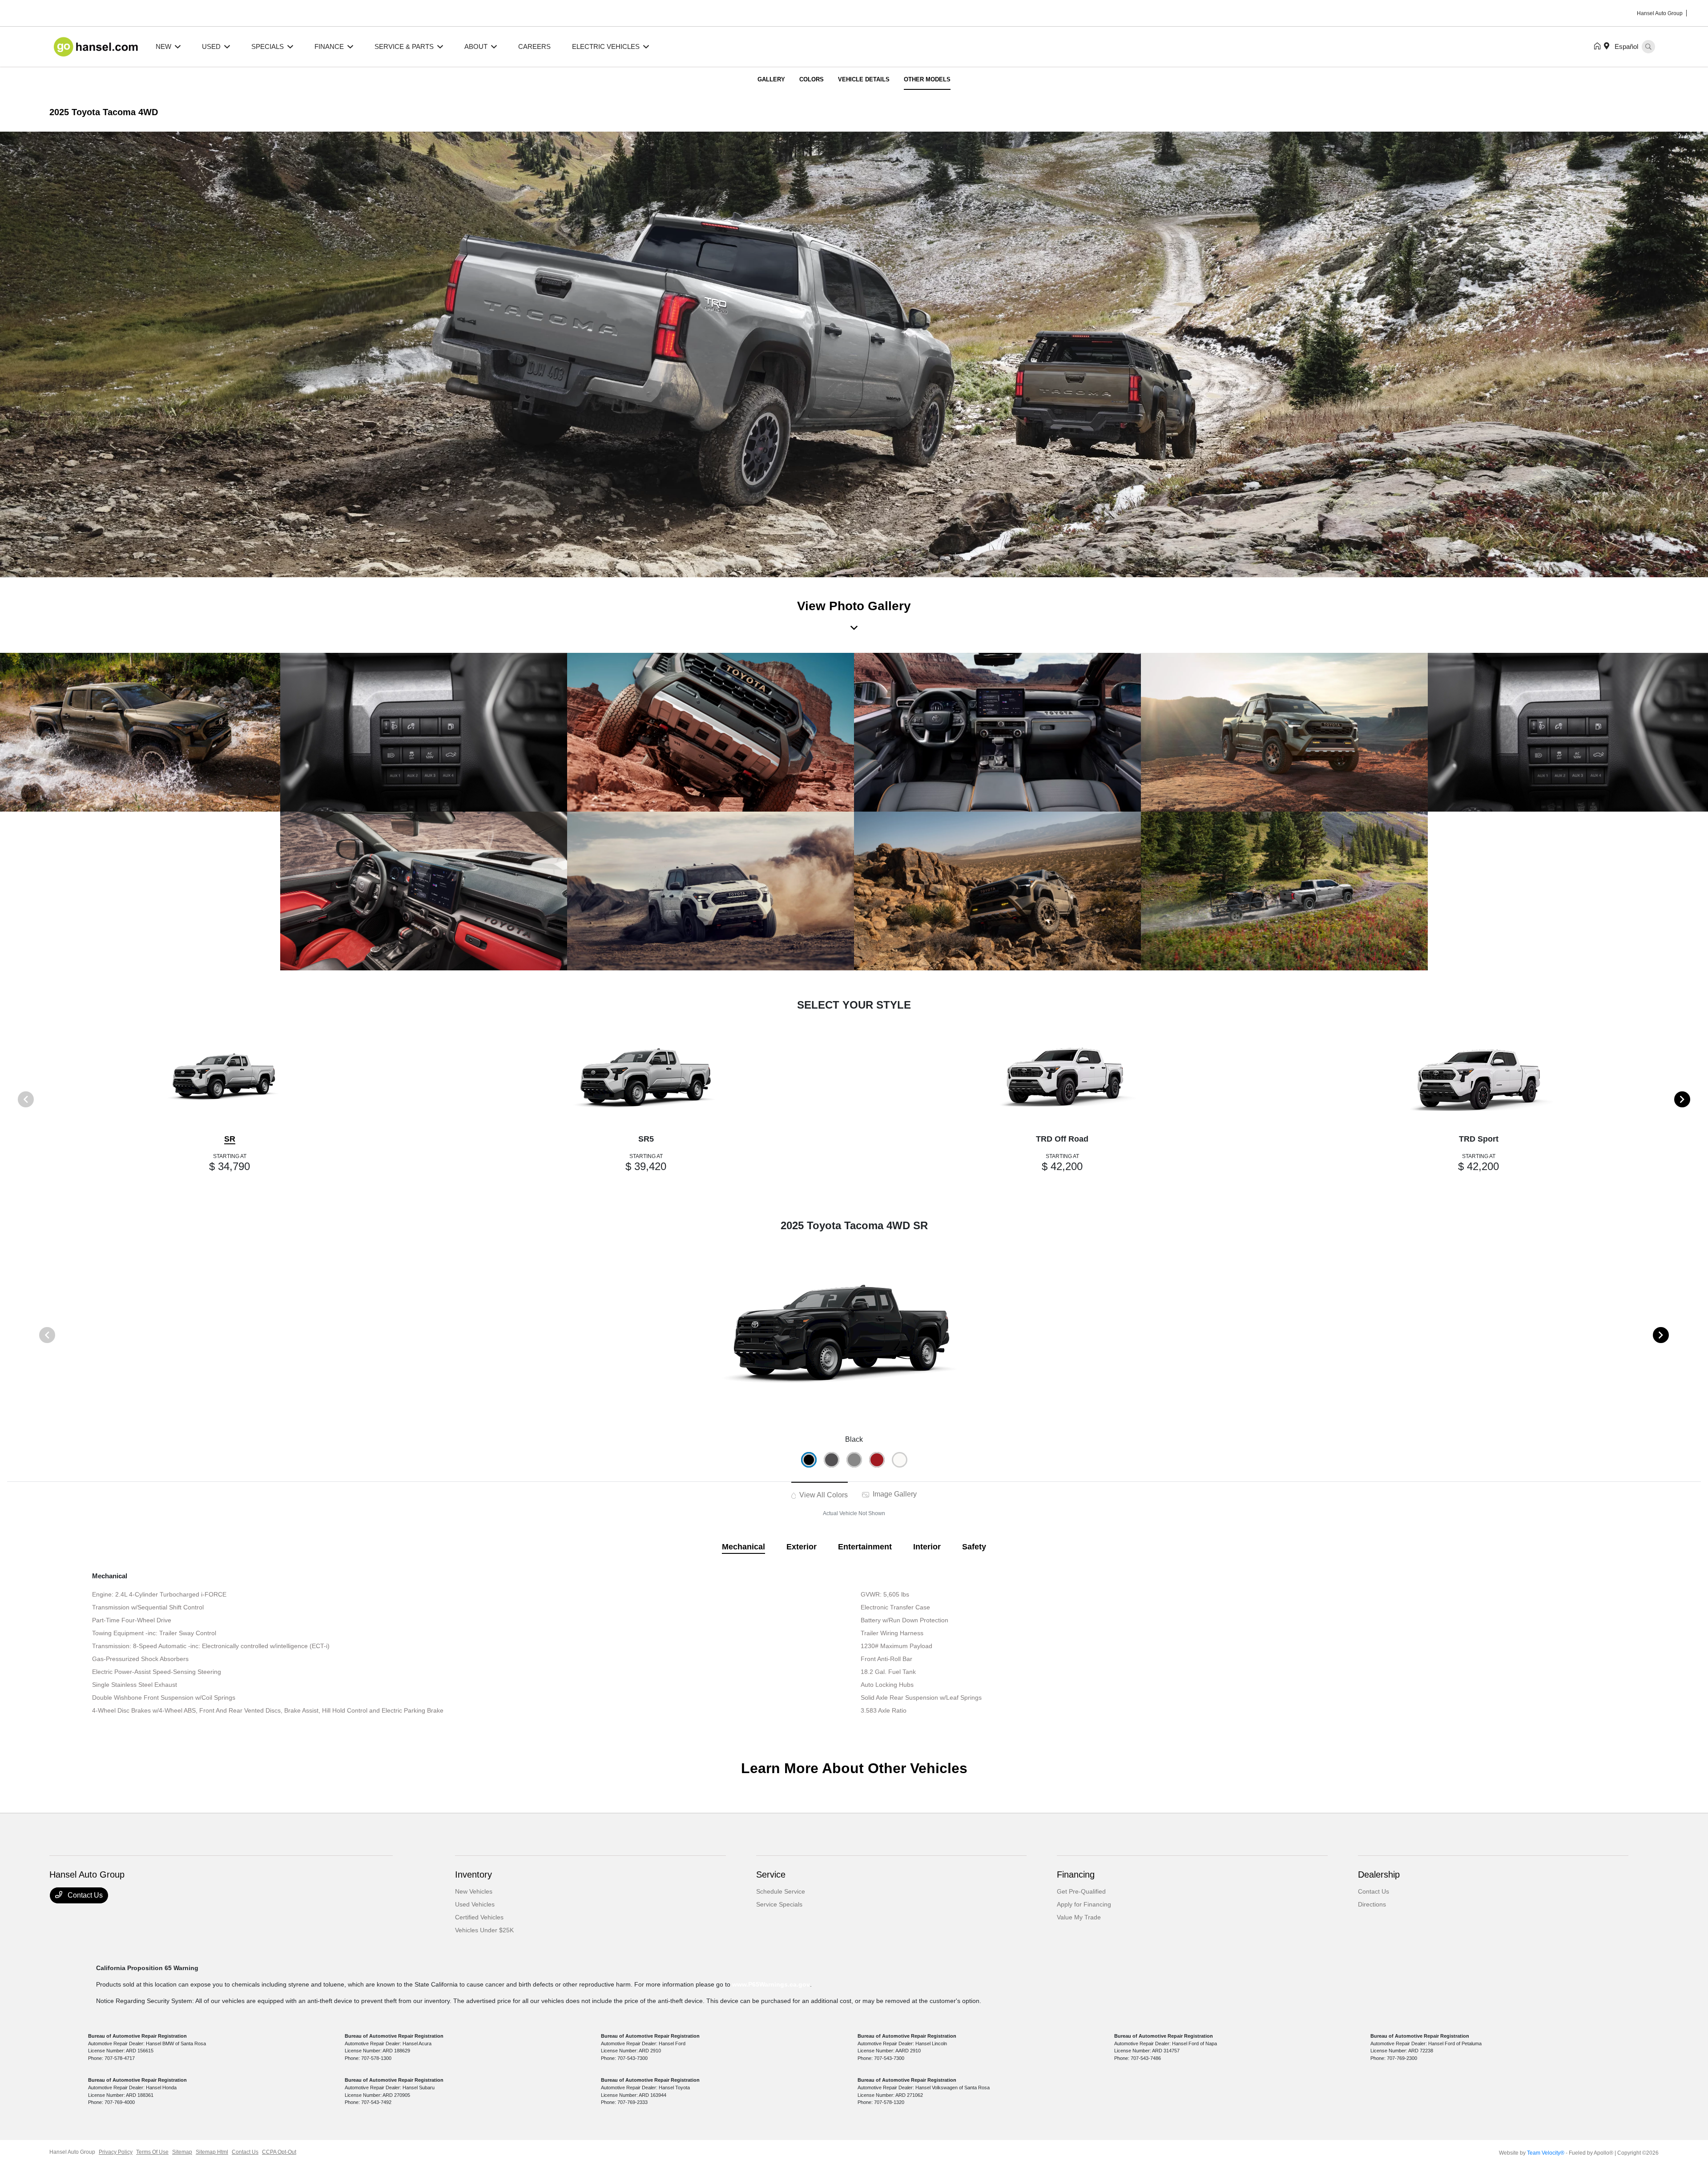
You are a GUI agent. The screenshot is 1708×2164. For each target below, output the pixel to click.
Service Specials (779, 1904)
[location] (1608, 47)
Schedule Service (781, 1891)
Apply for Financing (1084, 1904)
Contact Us (84, 1895)
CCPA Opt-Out (279, 2152)
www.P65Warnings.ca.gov (771, 1984)
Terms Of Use (152, 2152)
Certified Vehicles (479, 1917)
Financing (1076, 1874)
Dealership (1379, 1874)
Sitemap (182, 2152)
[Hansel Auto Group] (97, 46)
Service (771, 1874)
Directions (1372, 1904)
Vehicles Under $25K (484, 1930)
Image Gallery (894, 1494)
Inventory (473, 1874)
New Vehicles (474, 1891)
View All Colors (823, 1495)
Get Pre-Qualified (1081, 1891)
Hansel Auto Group (72, 2152)
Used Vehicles (475, 1904)
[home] (1599, 47)
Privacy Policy (116, 2152)
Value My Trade (1079, 1917)
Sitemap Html (212, 2152)
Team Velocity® (1546, 2153)
